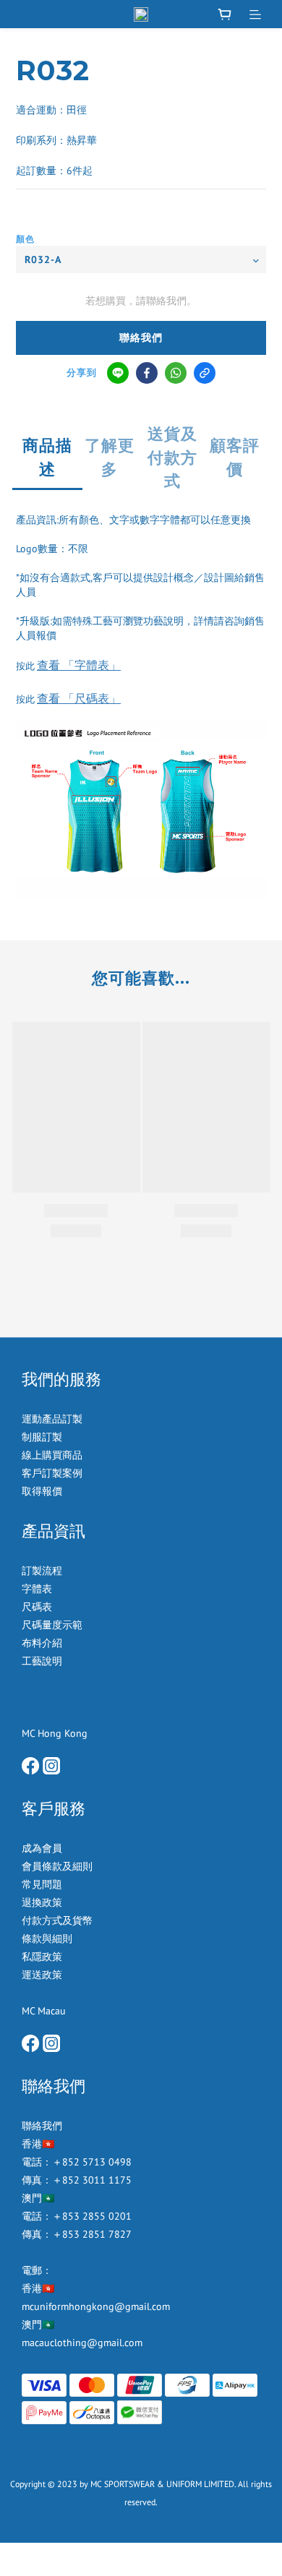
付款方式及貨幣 (57, 1920)
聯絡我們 (141, 338)
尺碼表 (37, 1607)
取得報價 (42, 1491)
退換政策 (42, 1902)
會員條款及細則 (57, 1866)
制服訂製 (42, 1437)
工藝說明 (42, 1661)
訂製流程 (42, 1571)
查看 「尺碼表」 (79, 698)
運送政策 (42, 1975)
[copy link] (205, 373)
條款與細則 (47, 1939)
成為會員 (42, 1848)
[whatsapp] (176, 373)
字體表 (37, 1589)
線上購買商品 (52, 1455)
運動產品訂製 (54, 1419)
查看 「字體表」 (79, 665)
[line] (118, 373)
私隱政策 (42, 1957)
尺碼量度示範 (54, 1625)
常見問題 (42, 1884)
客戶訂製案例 (52, 1473)
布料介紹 (43, 1643)
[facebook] (147, 373)
